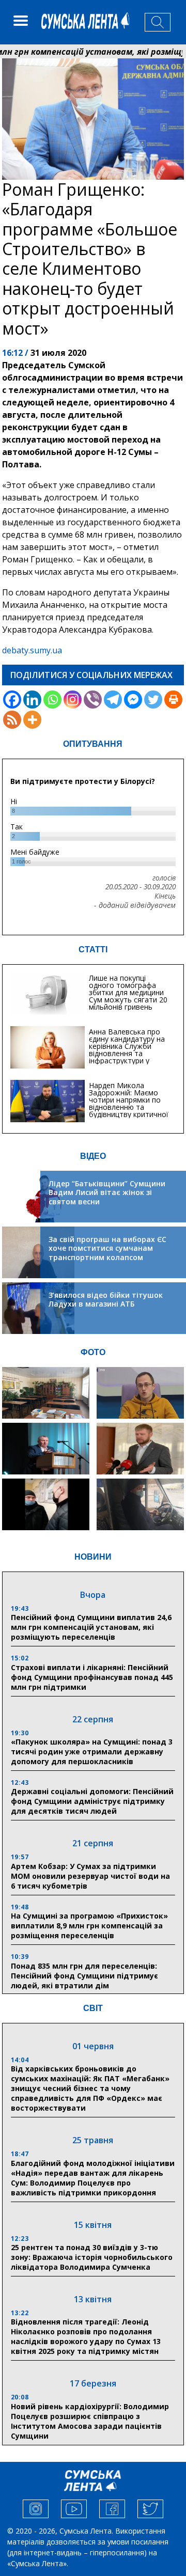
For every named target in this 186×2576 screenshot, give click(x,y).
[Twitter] (153, 700)
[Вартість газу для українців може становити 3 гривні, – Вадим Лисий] (140, 1449)
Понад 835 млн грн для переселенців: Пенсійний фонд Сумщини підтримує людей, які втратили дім (84, 1976)
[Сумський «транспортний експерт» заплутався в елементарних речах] (140, 1393)
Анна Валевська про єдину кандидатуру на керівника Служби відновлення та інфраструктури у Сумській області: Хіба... (130, 1050)
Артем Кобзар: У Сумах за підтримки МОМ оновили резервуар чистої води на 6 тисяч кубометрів (90, 1876)
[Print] (173, 700)
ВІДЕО (93, 1156)
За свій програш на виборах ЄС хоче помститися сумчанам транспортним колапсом (107, 1248)
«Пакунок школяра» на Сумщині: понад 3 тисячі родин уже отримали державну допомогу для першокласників (92, 1752)
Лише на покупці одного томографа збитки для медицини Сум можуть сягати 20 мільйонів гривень (128, 992)
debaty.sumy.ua (32, 650)
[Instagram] (73, 700)
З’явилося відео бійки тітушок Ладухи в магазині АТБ (106, 1300)
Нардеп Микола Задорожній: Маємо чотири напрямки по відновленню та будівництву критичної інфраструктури (129, 1103)
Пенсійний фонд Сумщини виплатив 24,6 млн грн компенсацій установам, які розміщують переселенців (91, 1627)
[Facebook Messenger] (133, 700)
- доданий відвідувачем (135, 905)
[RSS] (12, 720)
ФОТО (93, 1352)
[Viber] (93, 700)
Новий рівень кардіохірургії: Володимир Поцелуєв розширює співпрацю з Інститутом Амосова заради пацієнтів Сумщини (90, 2421)
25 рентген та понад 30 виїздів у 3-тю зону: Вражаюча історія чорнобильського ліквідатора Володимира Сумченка (92, 2257)
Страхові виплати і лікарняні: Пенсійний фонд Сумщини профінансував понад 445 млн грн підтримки (92, 1677)
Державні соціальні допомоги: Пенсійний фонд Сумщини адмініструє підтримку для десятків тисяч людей (92, 1801)
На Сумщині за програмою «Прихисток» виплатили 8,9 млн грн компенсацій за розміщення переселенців (89, 1926)
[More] (32, 720)
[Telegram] (113, 700)
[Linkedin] (32, 700)
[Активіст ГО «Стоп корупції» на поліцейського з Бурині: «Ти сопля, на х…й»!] (46, 1504)
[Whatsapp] (52, 700)
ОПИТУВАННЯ (93, 744)
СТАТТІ (93, 949)
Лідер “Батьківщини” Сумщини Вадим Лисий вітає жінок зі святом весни (107, 1192)
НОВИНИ (93, 1557)
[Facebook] (12, 700)
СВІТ (93, 2008)
